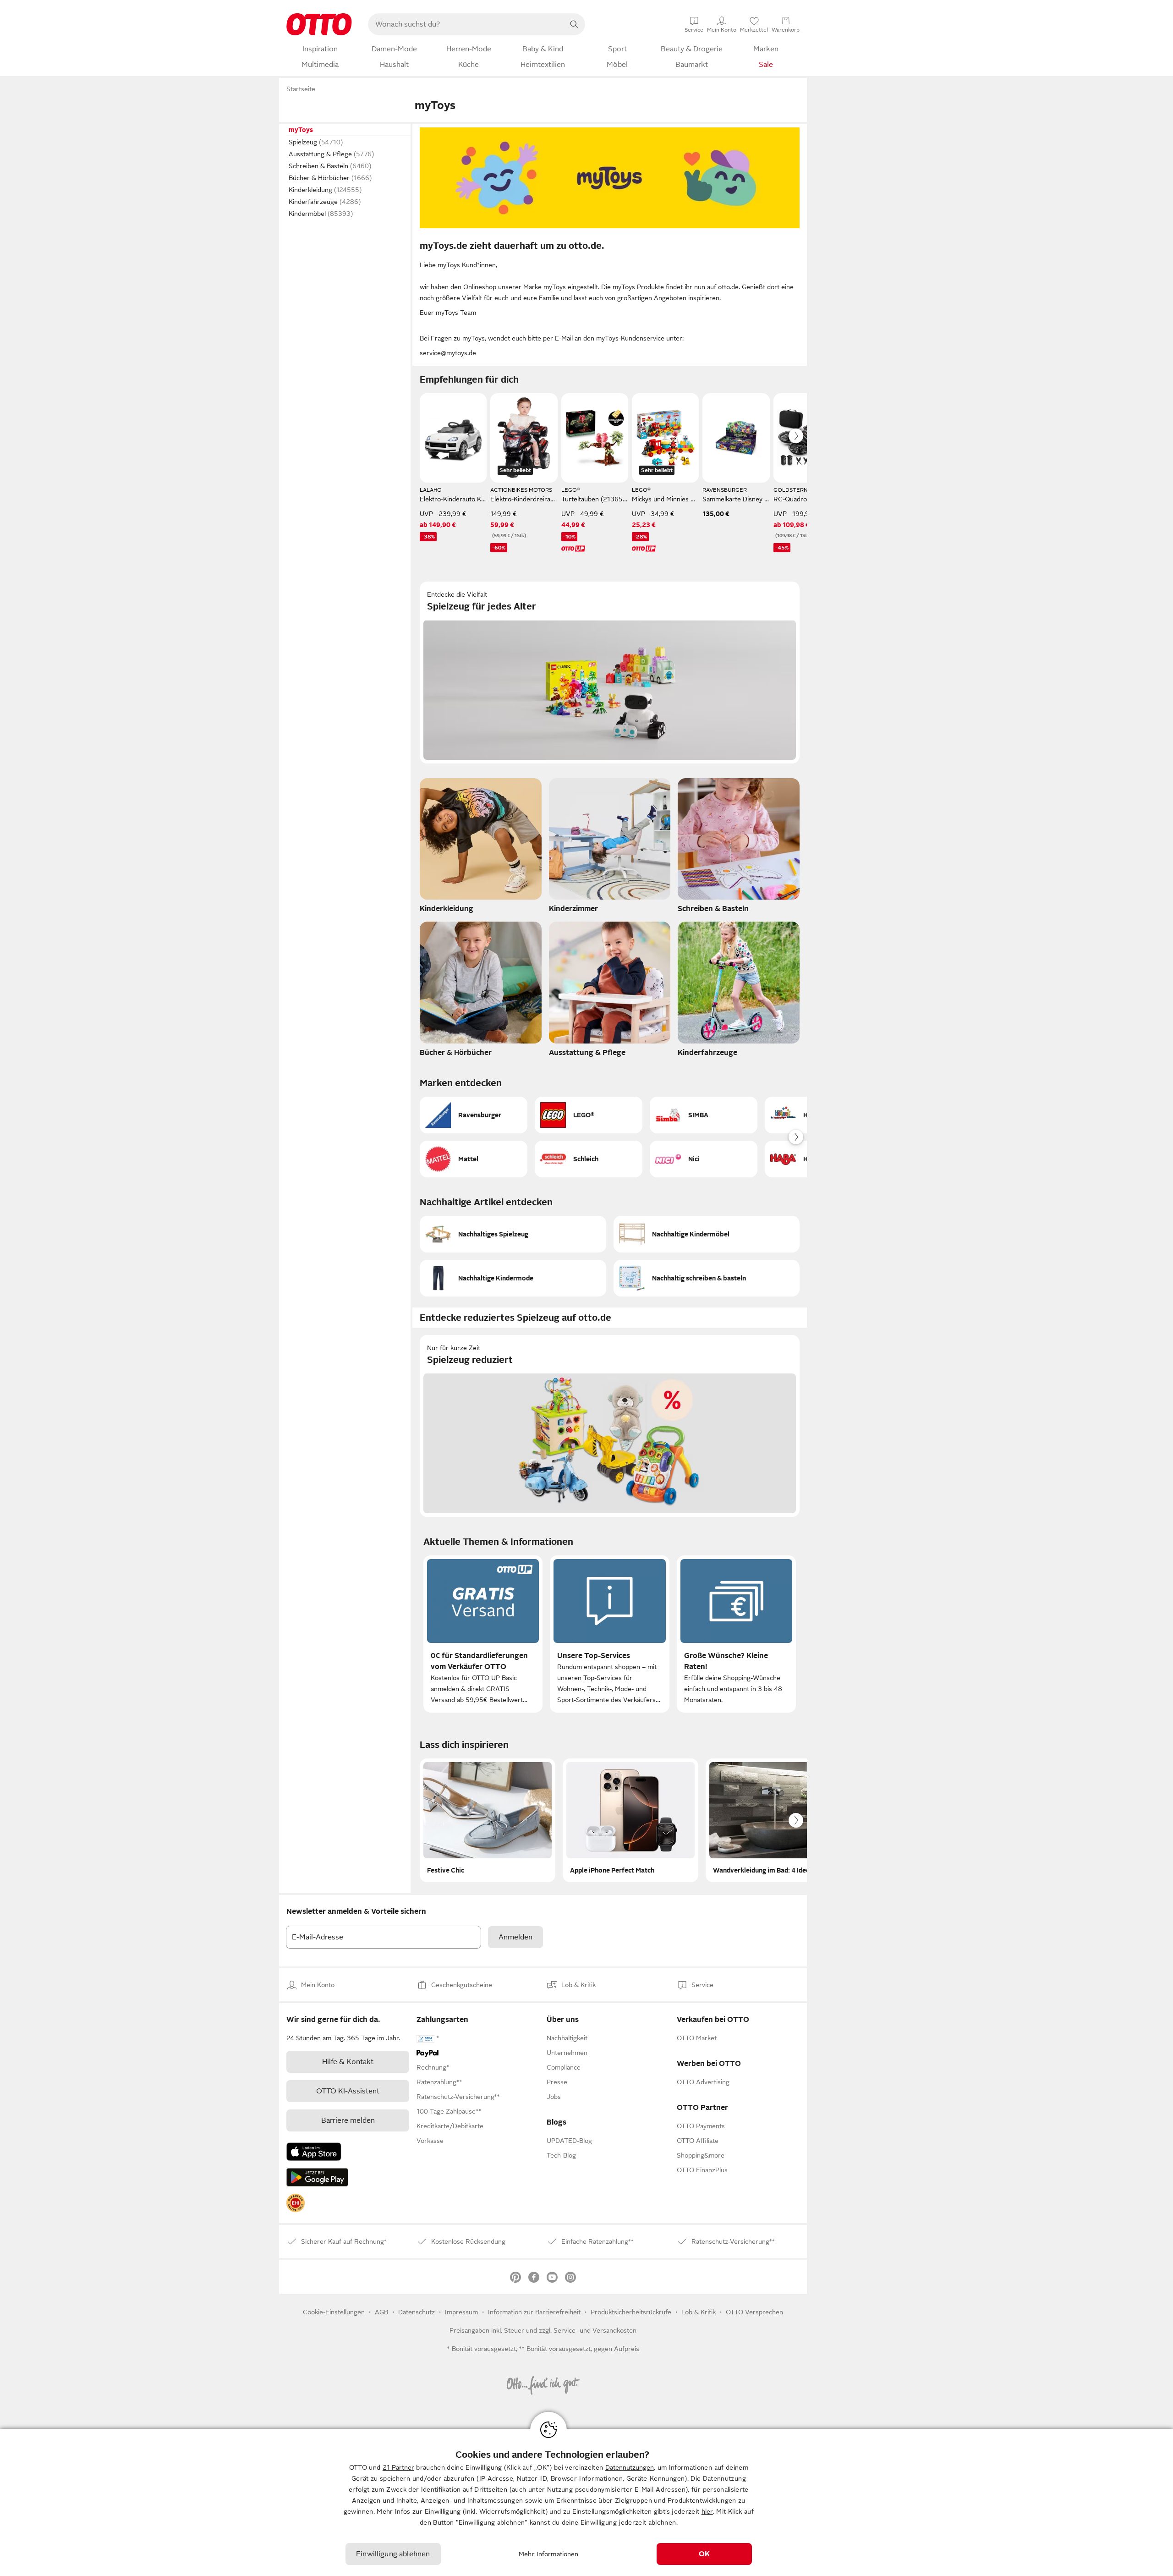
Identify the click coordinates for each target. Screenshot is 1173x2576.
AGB (381, 2312)
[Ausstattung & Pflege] (610, 992)
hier (707, 2511)
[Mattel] (474, 1159)
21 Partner (398, 2467)
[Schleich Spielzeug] (589, 1159)
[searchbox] (466, 24)
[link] (296, 2203)
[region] (586, 2502)
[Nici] (704, 1159)
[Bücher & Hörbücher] (481, 992)
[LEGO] (589, 1115)
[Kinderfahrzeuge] (739, 992)
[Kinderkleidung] (481, 848)
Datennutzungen (630, 2467)
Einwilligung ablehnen (393, 2554)
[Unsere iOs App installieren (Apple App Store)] (314, 2152)
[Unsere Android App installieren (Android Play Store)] (317, 2177)
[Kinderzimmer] (610, 848)
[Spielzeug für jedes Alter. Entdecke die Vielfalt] (610, 673)
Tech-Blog (561, 2155)
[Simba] (704, 1115)
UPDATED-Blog (569, 2141)
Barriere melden (348, 2120)
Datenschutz (417, 2312)
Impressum (461, 2312)
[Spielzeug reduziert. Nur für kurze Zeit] (610, 1426)
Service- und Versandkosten (595, 2330)
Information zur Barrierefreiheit (534, 2312)
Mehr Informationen (549, 2554)
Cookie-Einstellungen (334, 2312)
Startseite (301, 89)
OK (704, 2554)
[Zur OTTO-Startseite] (319, 24)
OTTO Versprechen (754, 2312)
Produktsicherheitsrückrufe (631, 2312)
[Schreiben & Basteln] (739, 848)
